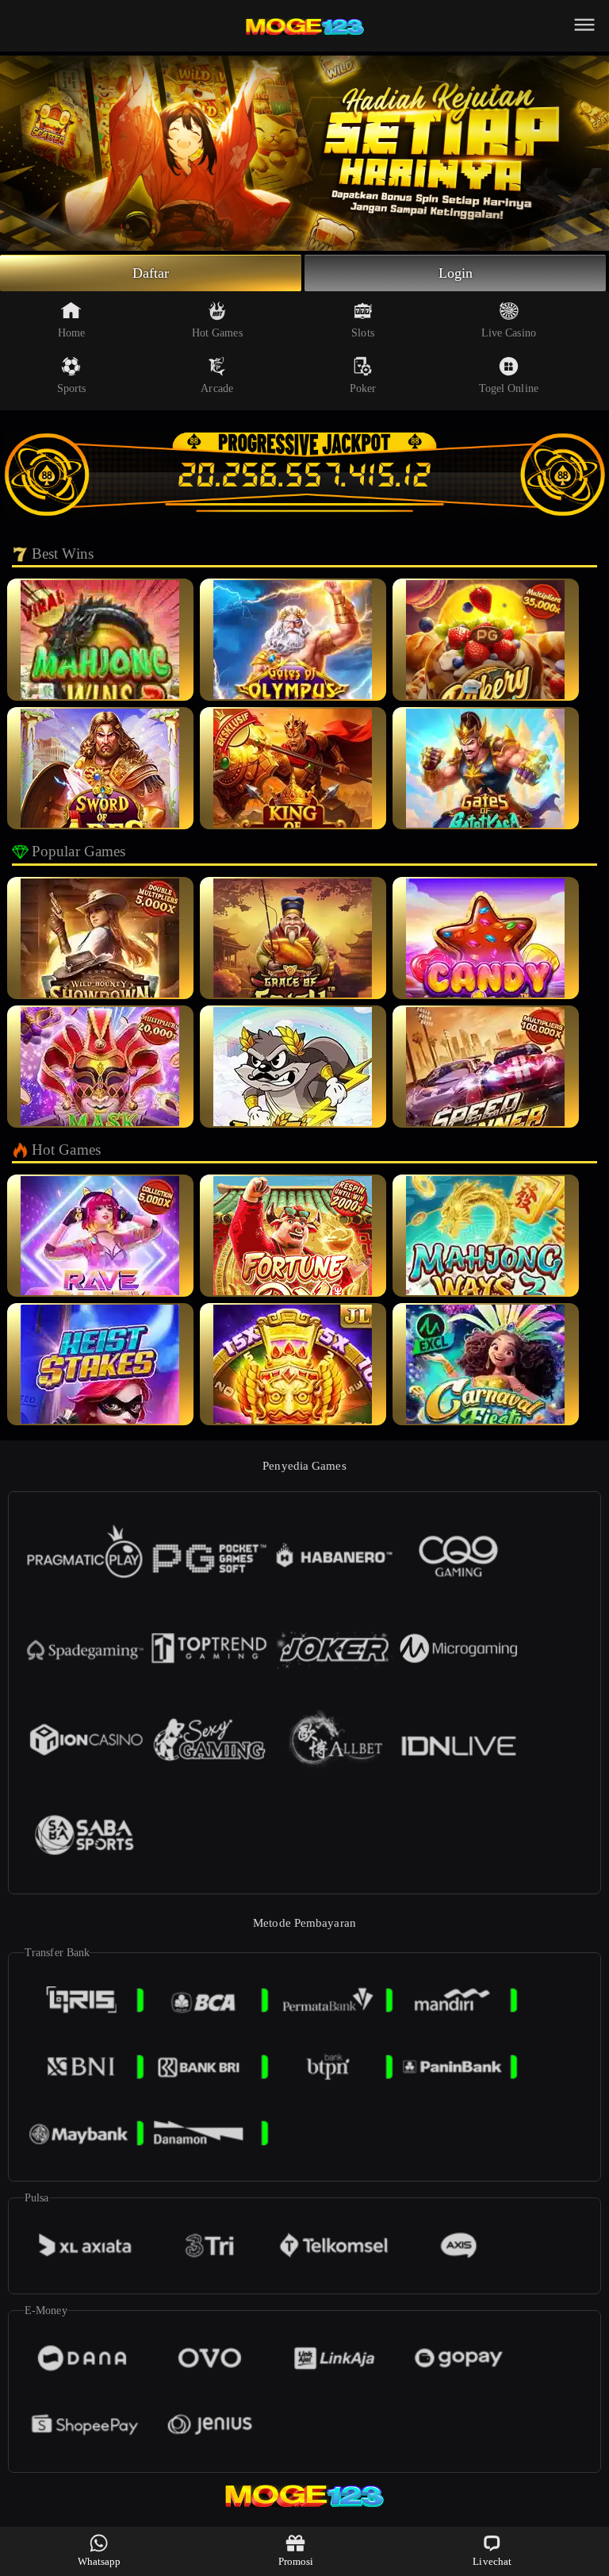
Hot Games (217, 333)
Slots (363, 333)
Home (71, 333)
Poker (363, 388)
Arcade (217, 388)
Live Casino (509, 333)
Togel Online (509, 388)
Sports (72, 388)
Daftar (151, 273)
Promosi (296, 2561)
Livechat (492, 2561)
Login (456, 273)
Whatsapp (100, 2561)
